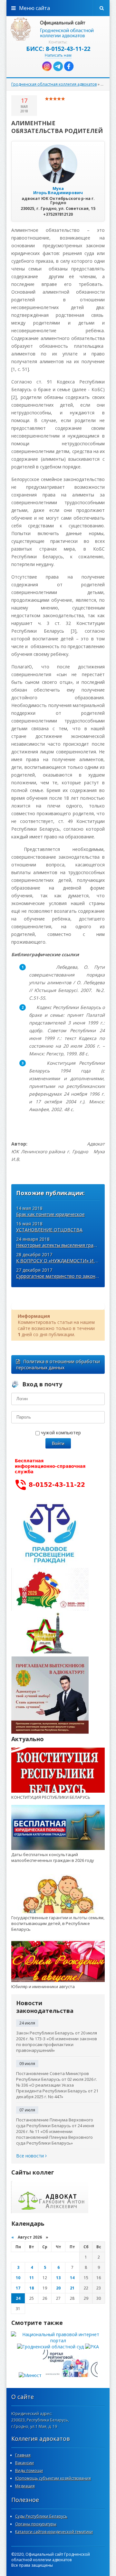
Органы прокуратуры (36, 2524)
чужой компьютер (60, 1433)
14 (72, 2278)
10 (18, 2278)
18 (32, 2288)
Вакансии (24, 2463)
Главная (23, 2455)
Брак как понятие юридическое (50, 1214)
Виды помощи (29, 2471)
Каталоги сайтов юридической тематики (54, 2532)
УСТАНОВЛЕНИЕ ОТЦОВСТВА (49, 1230)
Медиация (25, 2486)
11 (32, 2278)
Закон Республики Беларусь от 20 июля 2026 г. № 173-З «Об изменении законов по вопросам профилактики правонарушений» (57, 2042)
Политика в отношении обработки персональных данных (58, 1364)
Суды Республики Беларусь (41, 2516)
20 (58, 2288)
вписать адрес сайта (58, 29)
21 (72, 2288)
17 (18, 2288)
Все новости (31, 2156)
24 (18, 2298)
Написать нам (58, 55)
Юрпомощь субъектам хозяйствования (53, 2478)
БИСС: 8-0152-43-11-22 (58, 49)
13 (58, 2278)
